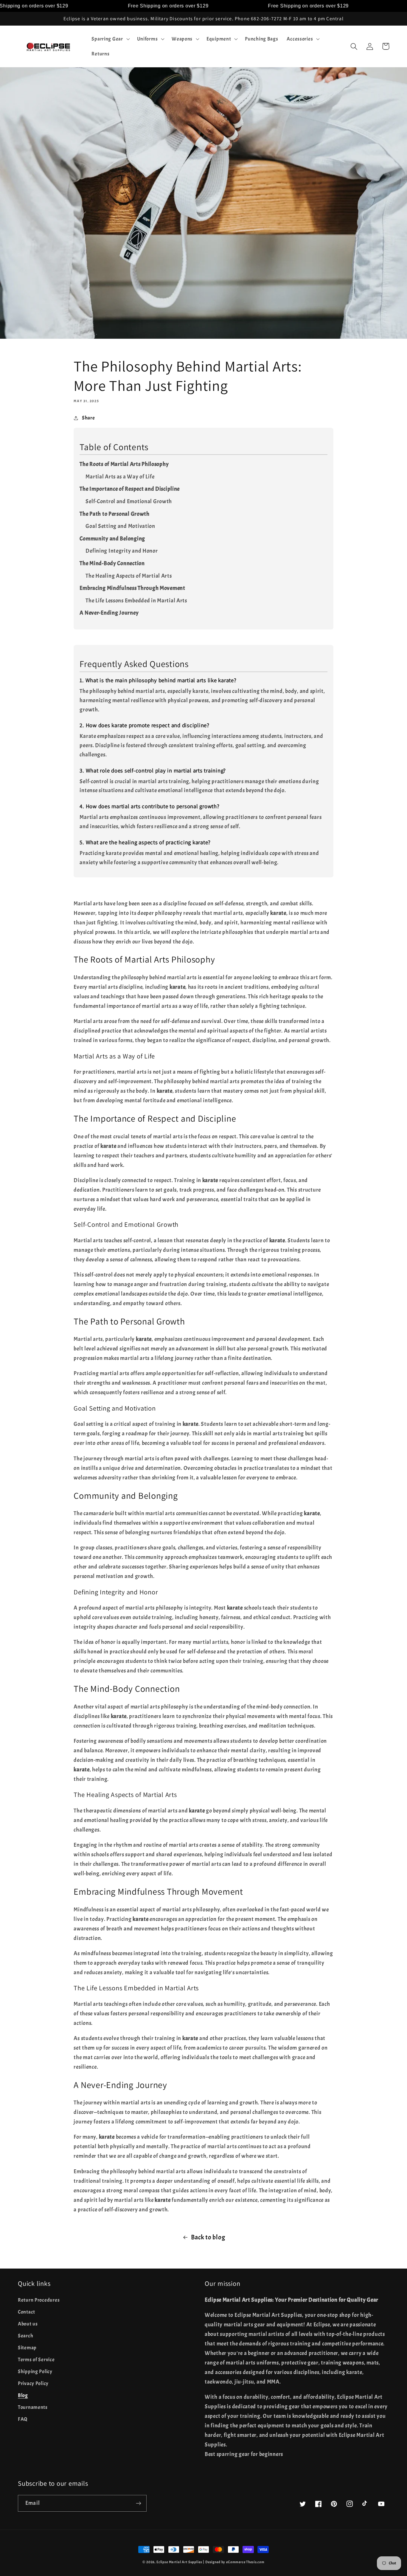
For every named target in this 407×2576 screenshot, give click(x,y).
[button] (110, 39)
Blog (23, 2395)
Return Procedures (39, 2300)
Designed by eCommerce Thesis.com (235, 2562)
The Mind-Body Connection (112, 563)
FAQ (23, 2419)
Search (25, 2336)
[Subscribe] (138, 2503)
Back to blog (208, 2237)
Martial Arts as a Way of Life (120, 477)
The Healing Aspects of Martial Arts (129, 576)
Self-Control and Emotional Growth (129, 501)
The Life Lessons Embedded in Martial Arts (136, 601)
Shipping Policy (35, 2371)
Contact (27, 2312)
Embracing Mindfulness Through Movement (132, 588)
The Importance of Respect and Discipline (130, 489)
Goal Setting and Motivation (120, 526)
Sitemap (27, 2348)
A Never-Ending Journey (109, 613)
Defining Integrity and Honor (122, 551)
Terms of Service (36, 2360)
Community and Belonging (112, 539)
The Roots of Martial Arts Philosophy (124, 464)
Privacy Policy (33, 2383)
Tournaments (33, 2407)
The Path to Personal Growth (114, 514)
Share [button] (88, 418)
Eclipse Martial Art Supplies (179, 2562)
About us (28, 2324)
